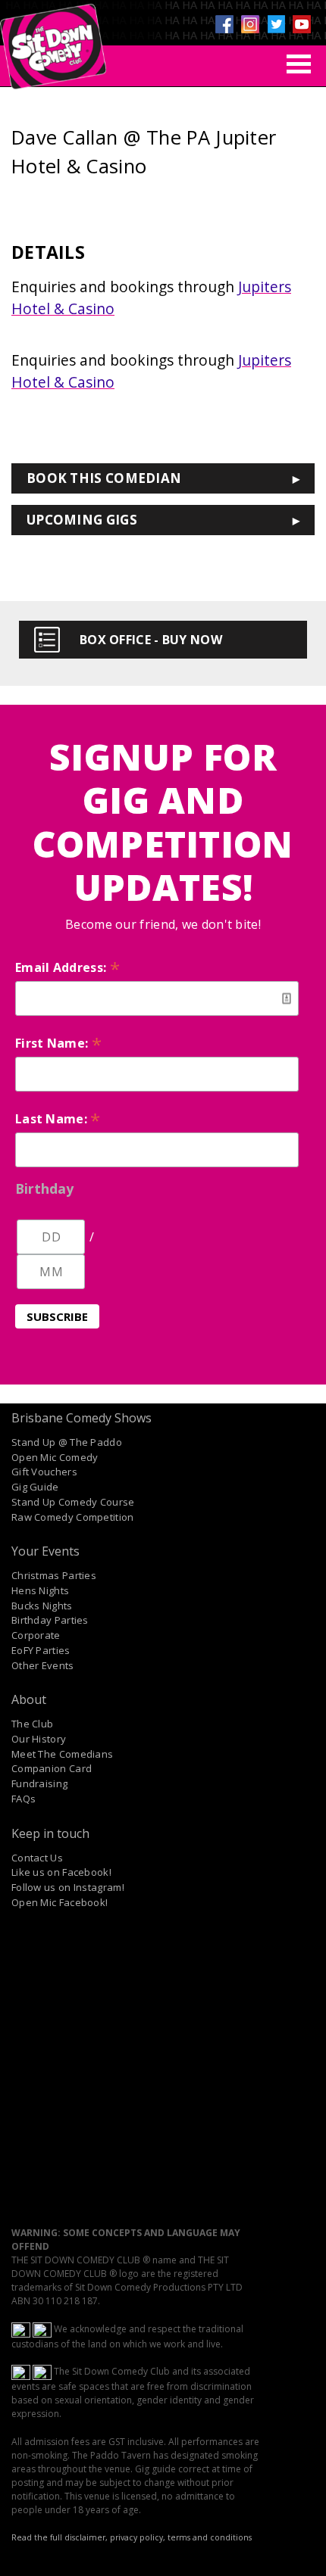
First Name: (58, 1043)
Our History (39, 1739)
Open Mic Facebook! (60, 1902)
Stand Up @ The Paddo (67, 1442)
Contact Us (37, 1858)
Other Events (43, 1665)
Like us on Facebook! (61, 1872)
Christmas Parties (54, 1575)
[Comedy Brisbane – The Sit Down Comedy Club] (53, 40)
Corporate (36, 1635)
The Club (32, 1724)
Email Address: (67, 967)
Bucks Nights (42, 1606)
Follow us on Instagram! (68, 1887)
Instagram (250, 24)
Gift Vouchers (44, 1472)
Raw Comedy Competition (73, 1517)
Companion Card (52, 1768)
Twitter (276, 24)
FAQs (24, 1799)
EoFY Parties (41, 1650)
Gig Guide (35, 1487)
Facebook (224, 24)
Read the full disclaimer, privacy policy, (88, 2537)
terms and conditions (210, 2537)
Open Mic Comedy (55, 1457)
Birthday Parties (50, 1620)
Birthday (44, 1188)
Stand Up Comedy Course (73, 1502)
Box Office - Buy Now (151, 640)
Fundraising (39, 1783)
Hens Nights (40, 1590)
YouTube (302, 24)
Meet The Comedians (62, 1754)
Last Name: (58, 1119)
